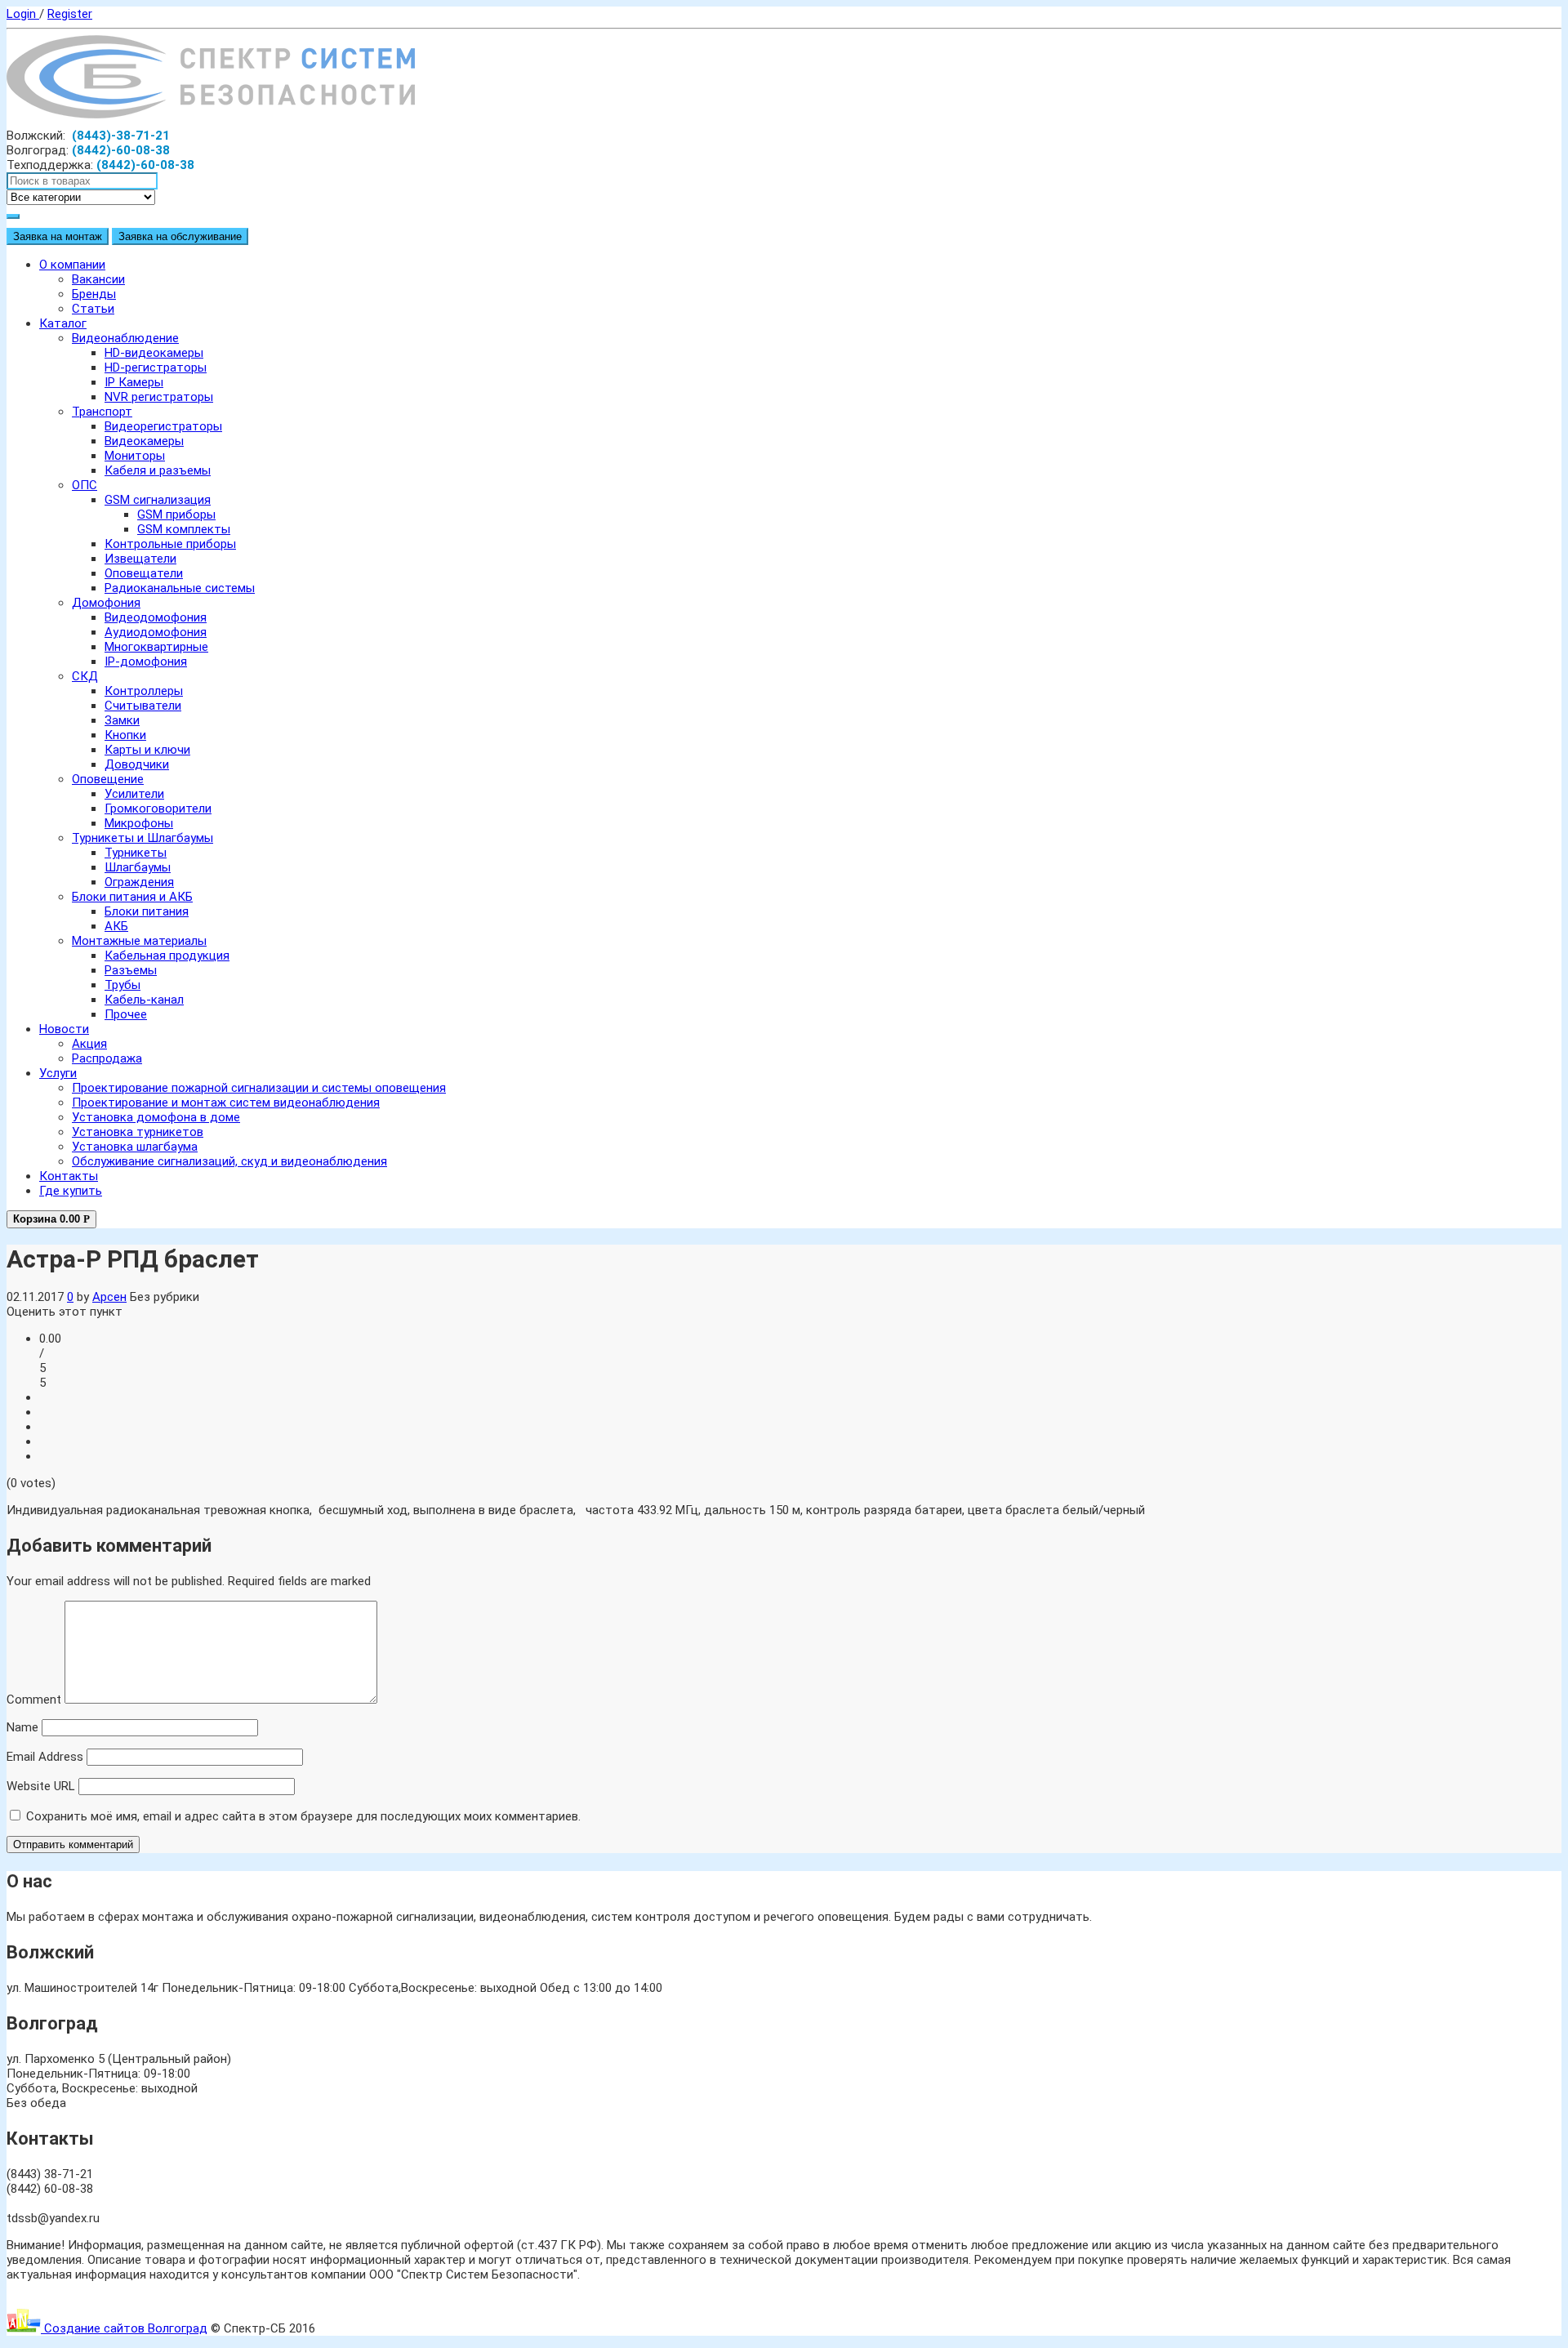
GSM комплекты (184, 529)
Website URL (41, 1786)
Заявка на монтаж (58, 236)
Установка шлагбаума (135, 1147)
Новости (64, 1029)
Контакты (69, 1176)
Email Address (45, 1757)
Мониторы (135, 456)
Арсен (109, 1297)
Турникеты (136, 853)
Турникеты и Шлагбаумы (143, 838)
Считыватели (143, 706)
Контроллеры (144, 691)
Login (23, 14)
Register (70, 14)
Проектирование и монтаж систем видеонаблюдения (226, 1103)
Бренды (94, 294)
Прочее (126, 1014)
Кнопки (125, 735)
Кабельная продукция (167, 956)
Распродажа (107, 1058)
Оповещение (108, 779)
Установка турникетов (138, 1132)
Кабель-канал (144, 1000)
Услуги (58, 1073)
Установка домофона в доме (156, 1117)
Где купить (71, 1191)
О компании (72, 265)
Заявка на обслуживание (180, 236)
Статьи (93, 309)
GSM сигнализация (158, 500)
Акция (89, 1044)
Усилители (134, 794)
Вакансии (98, 279)
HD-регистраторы (156, 368)
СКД (85, 676)
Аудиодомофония (156, 632)
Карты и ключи (147, 750)
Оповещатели (144, 573)
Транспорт (102, 412)
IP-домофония (146, 662)
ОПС (85, 485)
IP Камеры (134, 382)
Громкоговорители (158, 809)
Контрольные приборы (170, 544)
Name (22, 1727)
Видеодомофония (156, 617)
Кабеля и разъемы (158, 470)
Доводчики (137, 764)
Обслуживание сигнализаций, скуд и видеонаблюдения (229, 1161)
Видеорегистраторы (163, 426)
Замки (122, 720)
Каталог (63, 323)
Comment (34, 1700)
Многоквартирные (156, 647)
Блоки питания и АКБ (132, 897)
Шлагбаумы (138, 867)
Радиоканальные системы (180, 588)
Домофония (106, 603)
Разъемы (131, 970)
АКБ (116, 926)
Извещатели (140, 559)
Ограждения (139, 882)
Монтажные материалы (139, 941)
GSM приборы (176, 515)
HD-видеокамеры (154, 353)
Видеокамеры (144, 441)
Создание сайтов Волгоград (124, 2328)
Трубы (122, 985)
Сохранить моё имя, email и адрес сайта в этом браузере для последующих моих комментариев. (303, 1816)
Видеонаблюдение (125, 338)
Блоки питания (147, 911)
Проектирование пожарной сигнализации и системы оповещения (259, 1088)
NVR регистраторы (159, 397)
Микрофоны (139, 823)
